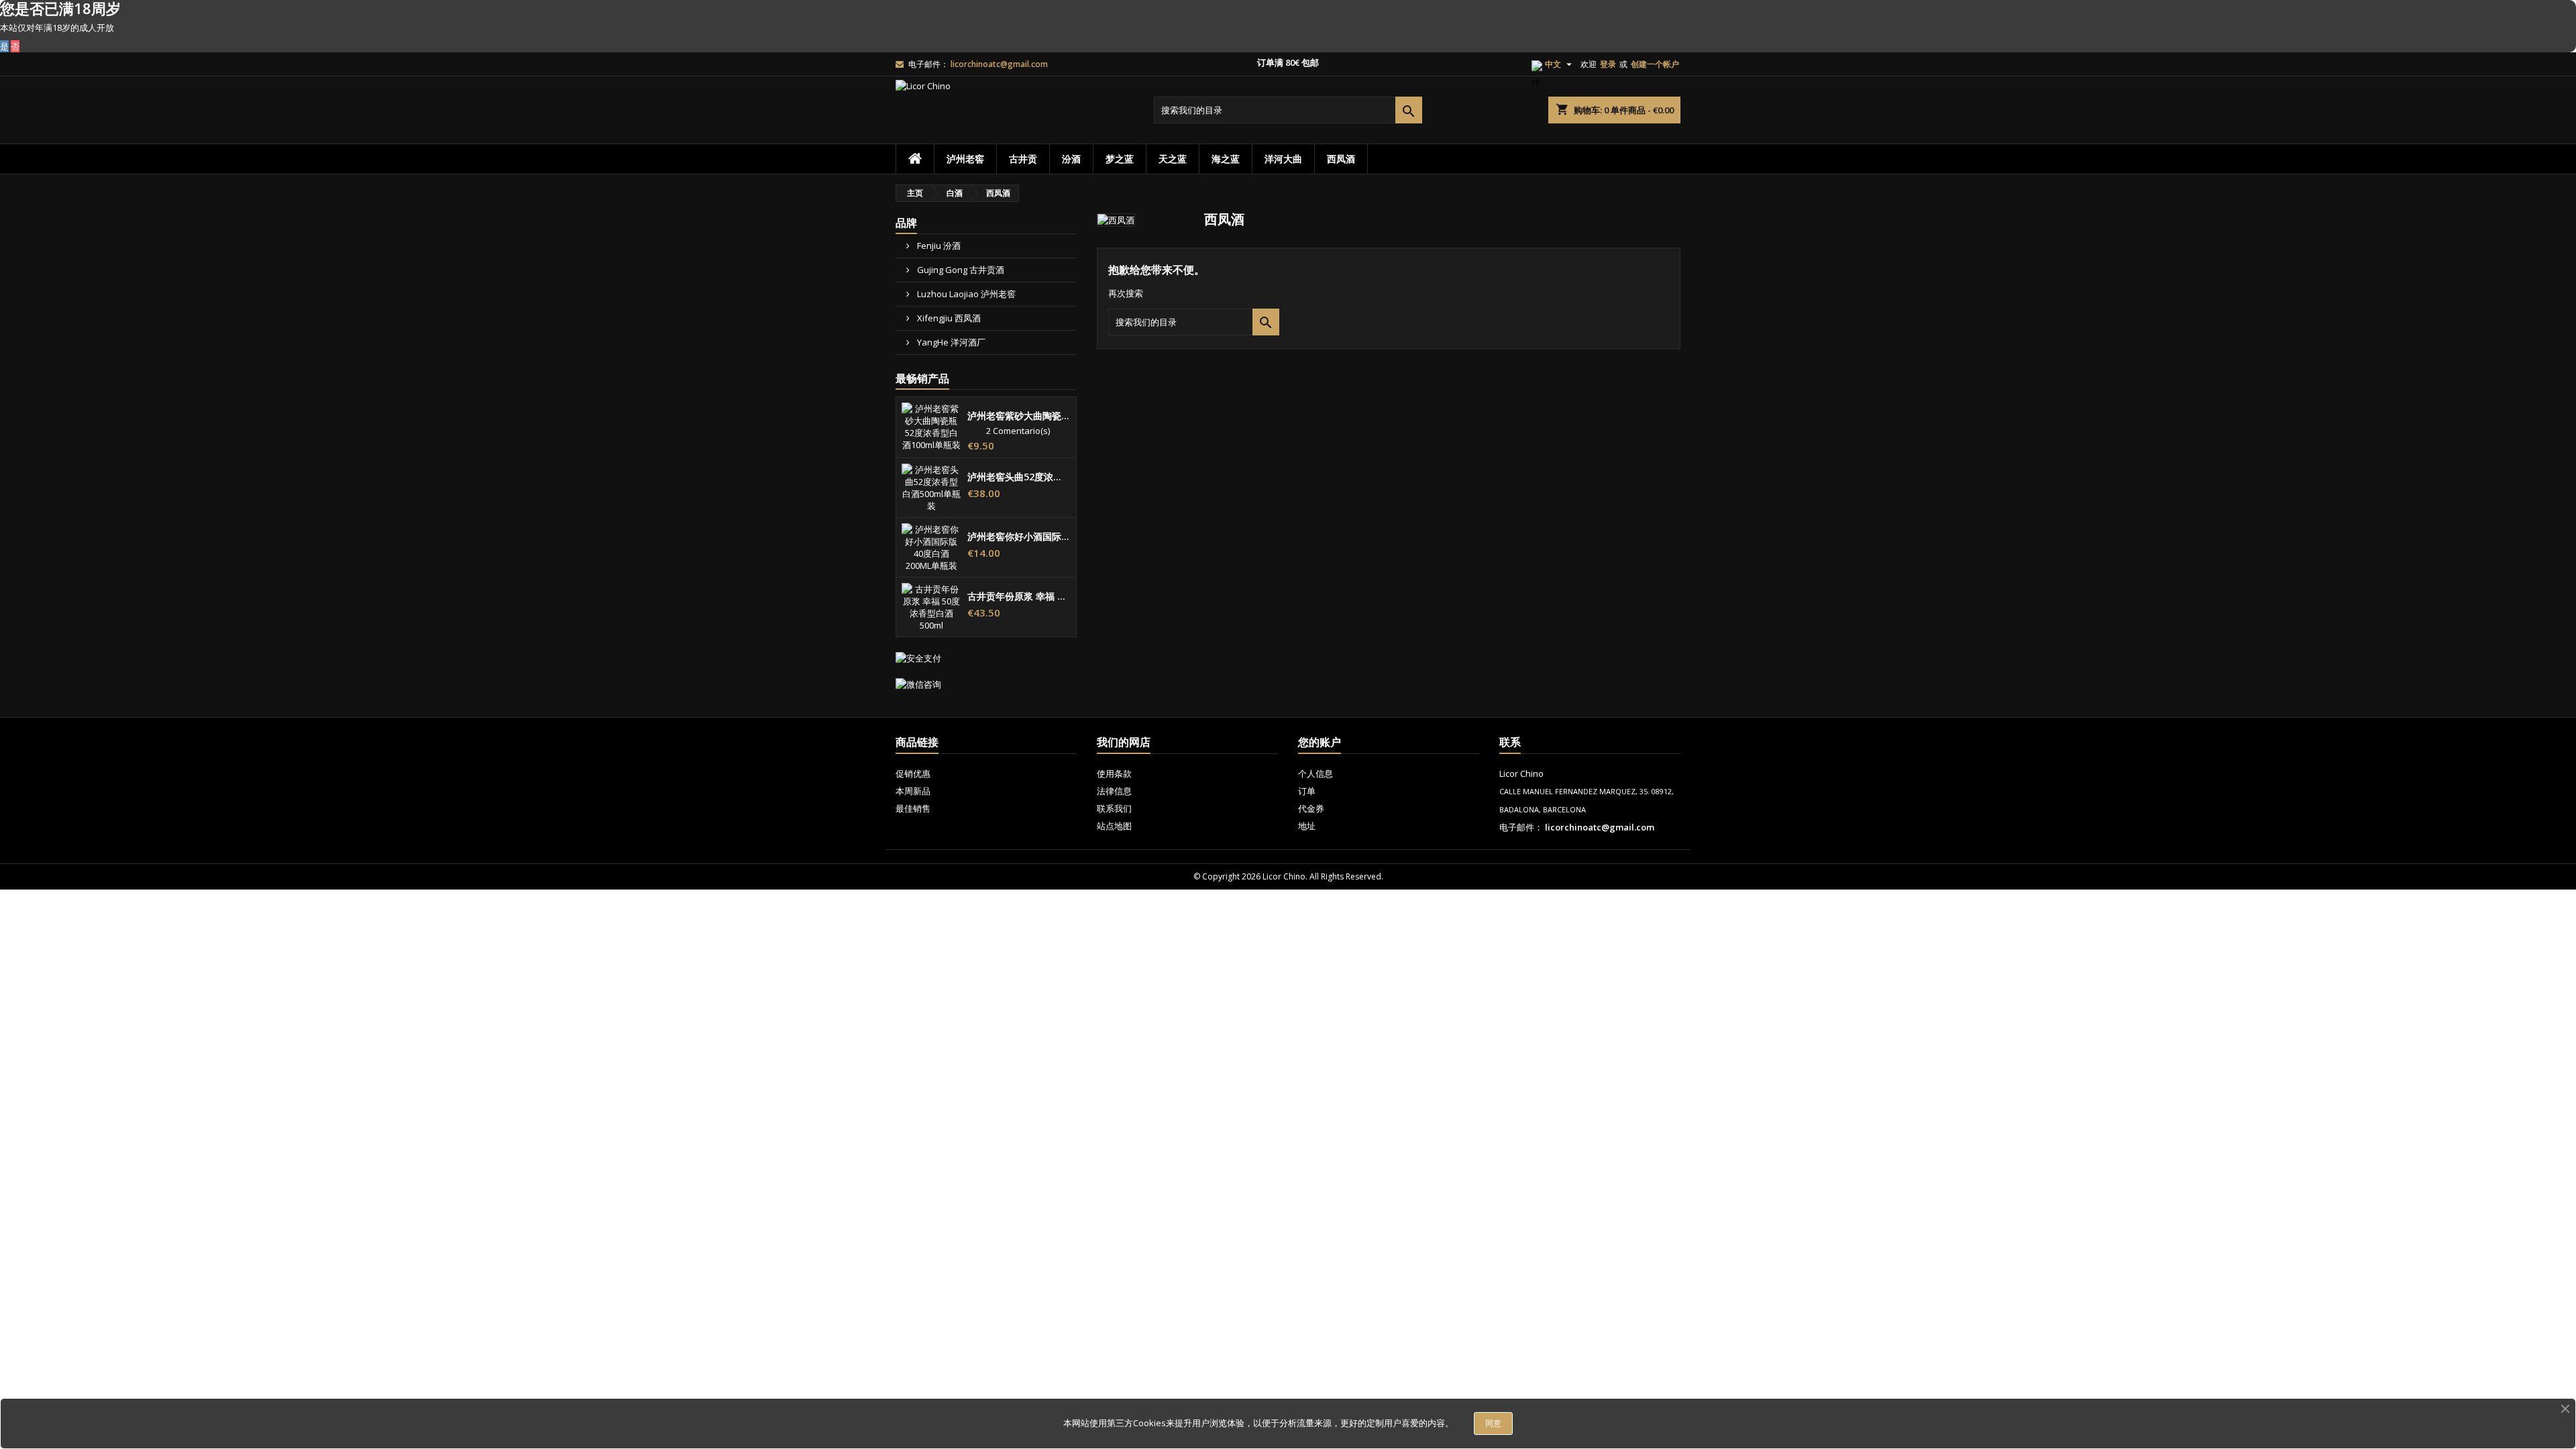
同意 (1493, 1423)
